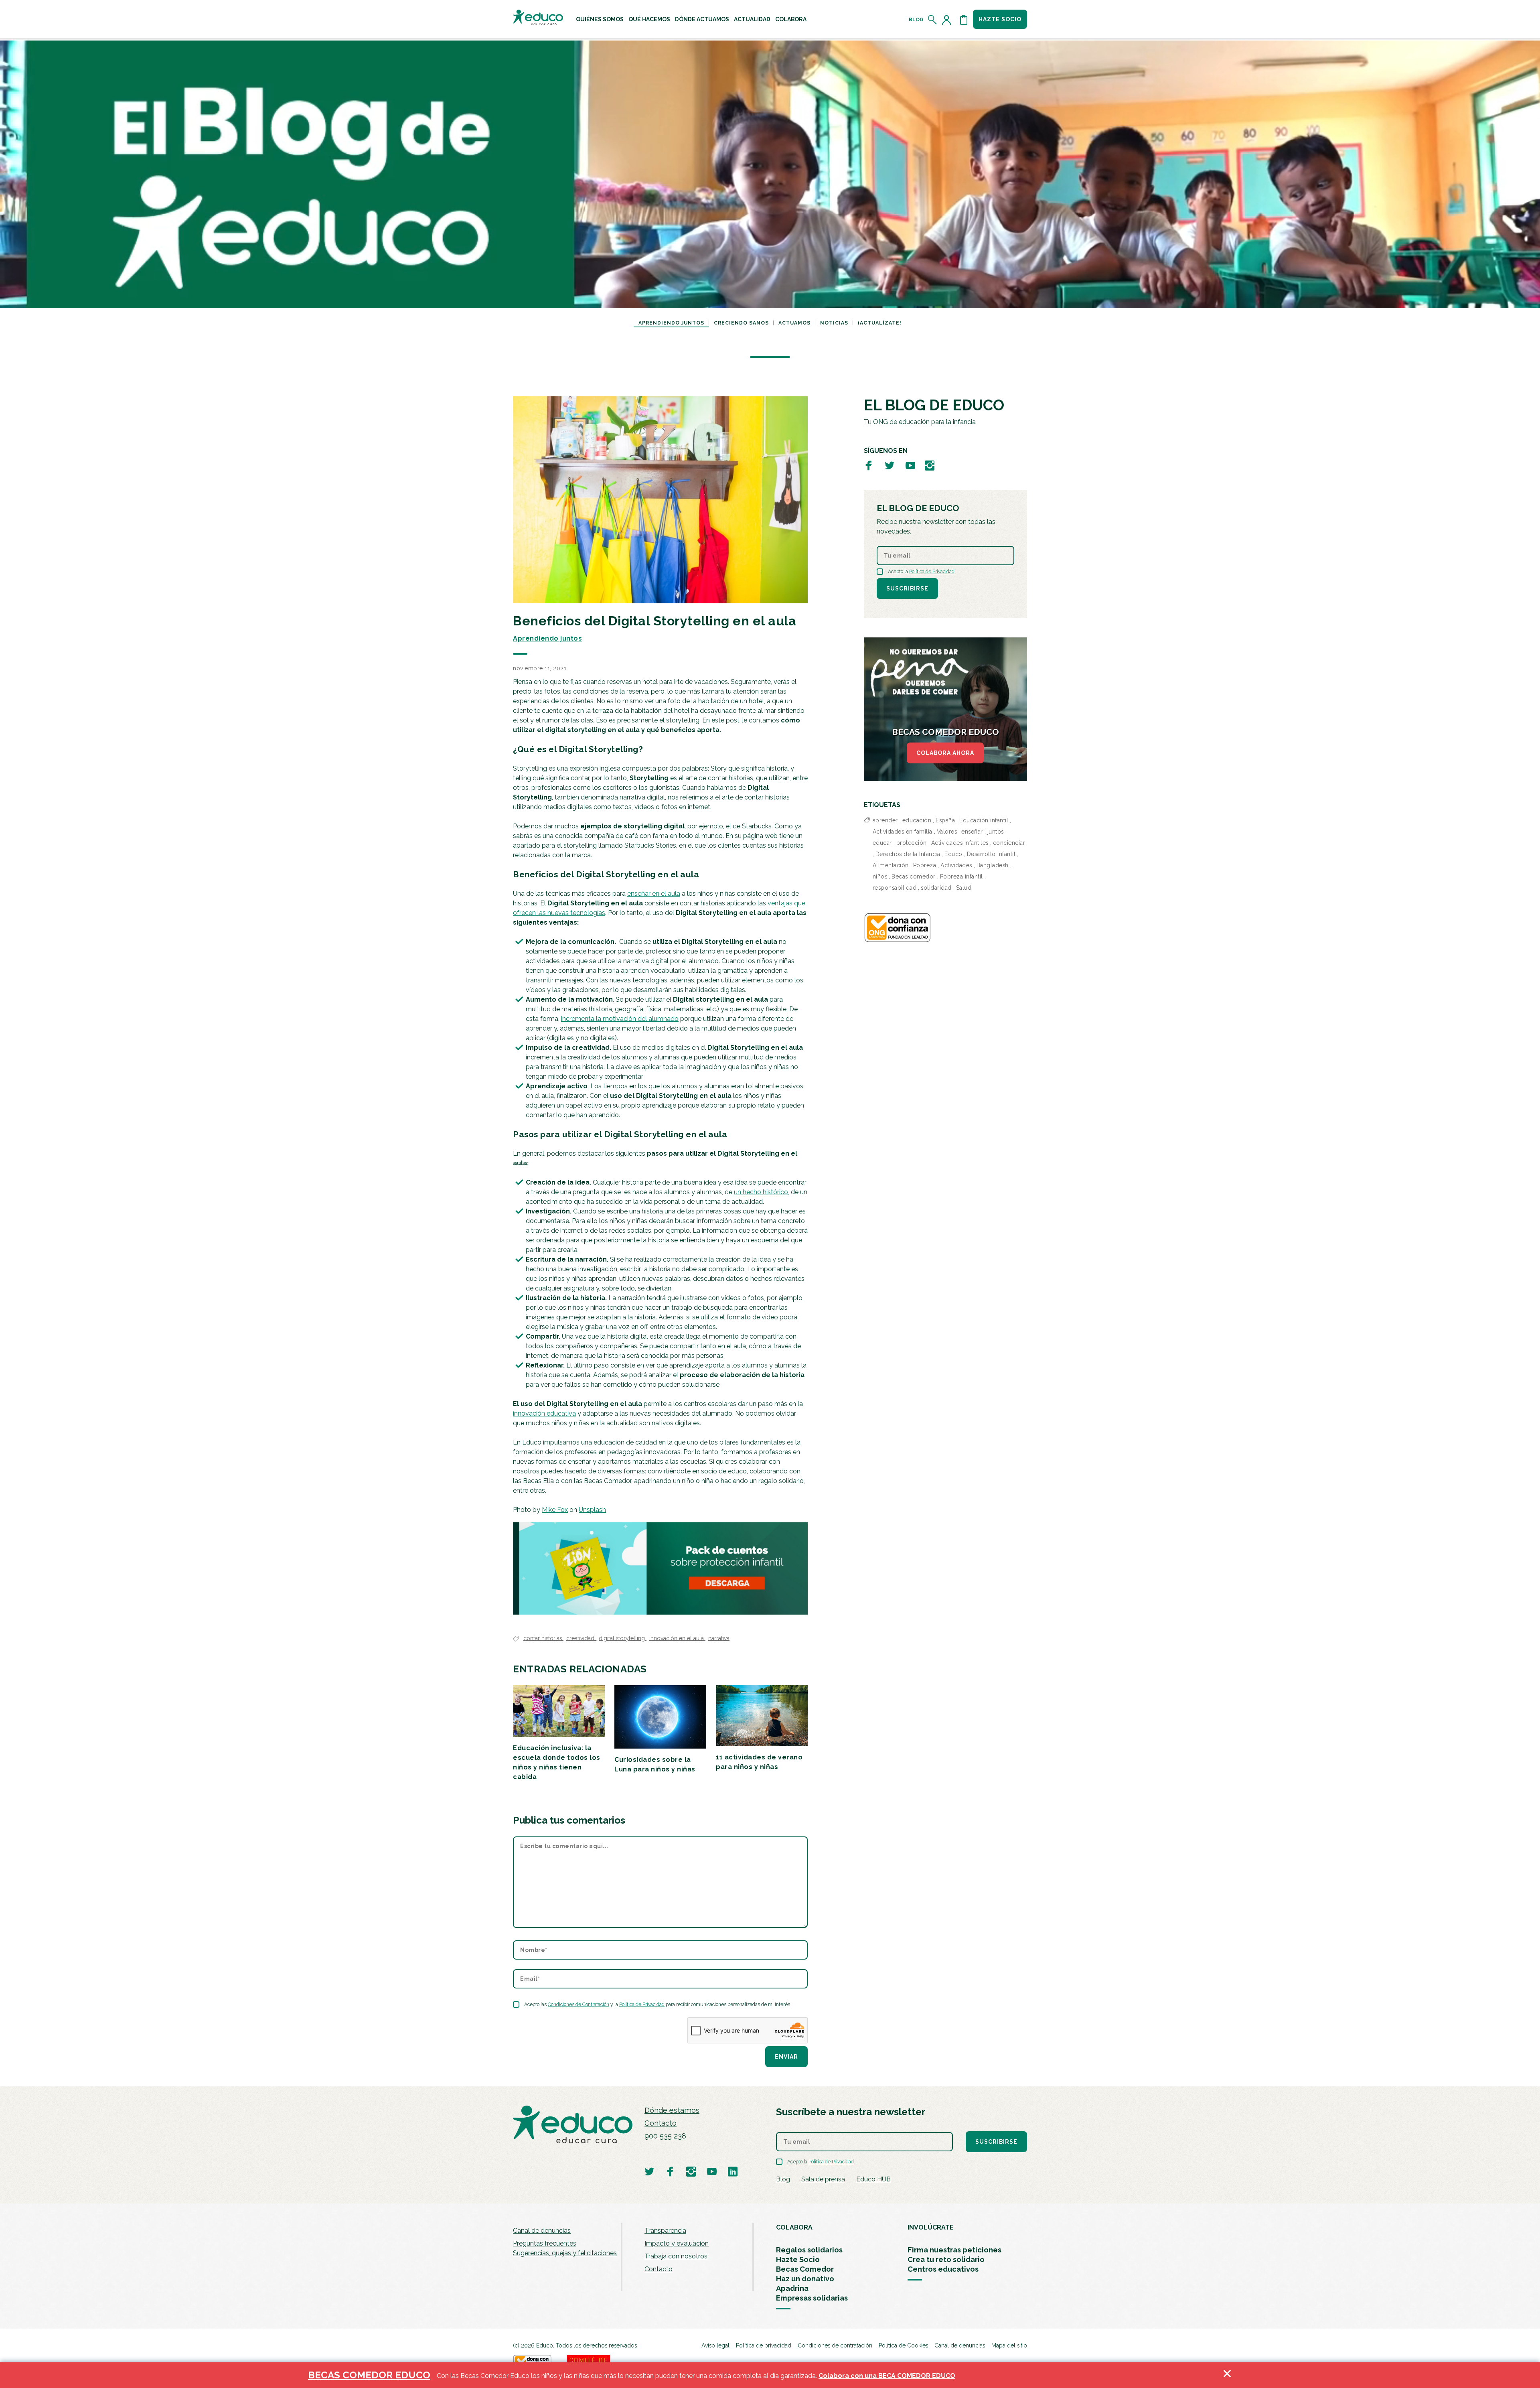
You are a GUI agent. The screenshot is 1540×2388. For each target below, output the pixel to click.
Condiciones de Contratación (579, 2005)
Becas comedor (914, 876)
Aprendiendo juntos (671, 323)
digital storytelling (623, 1638)
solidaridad (936, 888)
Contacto (661, 2123)
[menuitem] (600, 19)
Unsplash (592, 1510)
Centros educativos (943, 2269)
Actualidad (752, 19)
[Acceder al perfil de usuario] (948, 20)
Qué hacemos (649, 19)
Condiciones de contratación (835, 2345)
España (945, 820)
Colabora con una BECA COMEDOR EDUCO (887, 2376)
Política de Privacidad (642, 2005)
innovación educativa (544, 1413)
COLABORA (794, 2227)
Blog (916, 20)
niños (880, 876)
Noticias (834, 323)
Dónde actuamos (702, 19)
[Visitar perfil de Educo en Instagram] (930, 465)
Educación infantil (984, 820)
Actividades (956, 865)
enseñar (972, 832)
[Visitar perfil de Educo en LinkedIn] (733, 2171)
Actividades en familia (903, 832)
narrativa (719, 1638)
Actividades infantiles (960, 843)
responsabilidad (895, 888)
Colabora (791, 19)
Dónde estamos (672, 2110)
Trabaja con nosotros (676, 2256)
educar (882, 843)
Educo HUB (873, 2179)
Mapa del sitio (1009, 2345)
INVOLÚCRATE (931, 2227)
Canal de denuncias (542, 2231)
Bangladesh (993, 865)
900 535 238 (665, 2136)
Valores (947, 832)
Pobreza (925, 865)
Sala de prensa (823, 2179)
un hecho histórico (761, 1192)
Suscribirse (907, 588)
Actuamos (794, 323)
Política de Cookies (903, 2345)
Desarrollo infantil (991, 854)
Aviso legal (715, 2345)
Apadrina (792, 2288)
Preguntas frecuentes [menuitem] (545, 2243)
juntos (996, 832)
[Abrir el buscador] (933, 20)
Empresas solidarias (812, 2298)
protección (912, 843)
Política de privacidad (764, 2345)
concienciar (1009, 843)
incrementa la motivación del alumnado (620, 1019)
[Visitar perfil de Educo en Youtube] (910, 465)
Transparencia (665, 2231)
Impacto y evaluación (677, 2243)
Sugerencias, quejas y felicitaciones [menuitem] (565, 2253)
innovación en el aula (677, 1638)
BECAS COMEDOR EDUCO (369, 2375)
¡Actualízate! (880, 323)
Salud (964, 888)
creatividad (581, 1638)
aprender (885, 820)
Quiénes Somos (600, 19)
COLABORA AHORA (945, 753)
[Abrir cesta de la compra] (964, 20)
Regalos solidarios (809, 2250)
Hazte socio (1000, 19)
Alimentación (891, 865)
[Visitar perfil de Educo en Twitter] (890, 465)
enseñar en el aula (654, 894)
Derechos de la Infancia (908, 854)
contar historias (543, 1638)
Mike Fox (555, 1510)
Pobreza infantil (961, 876)
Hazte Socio (798, 2259)
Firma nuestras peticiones (954, 2250)
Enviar (786, 2057)
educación (917, 820)
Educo (953, 854)
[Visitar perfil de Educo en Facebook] (869, 465)
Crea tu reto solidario (946, 2259)
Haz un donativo (805, 2279)
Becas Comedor (805, 2269)
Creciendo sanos (741, 323)
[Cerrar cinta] (1227, 2375)
